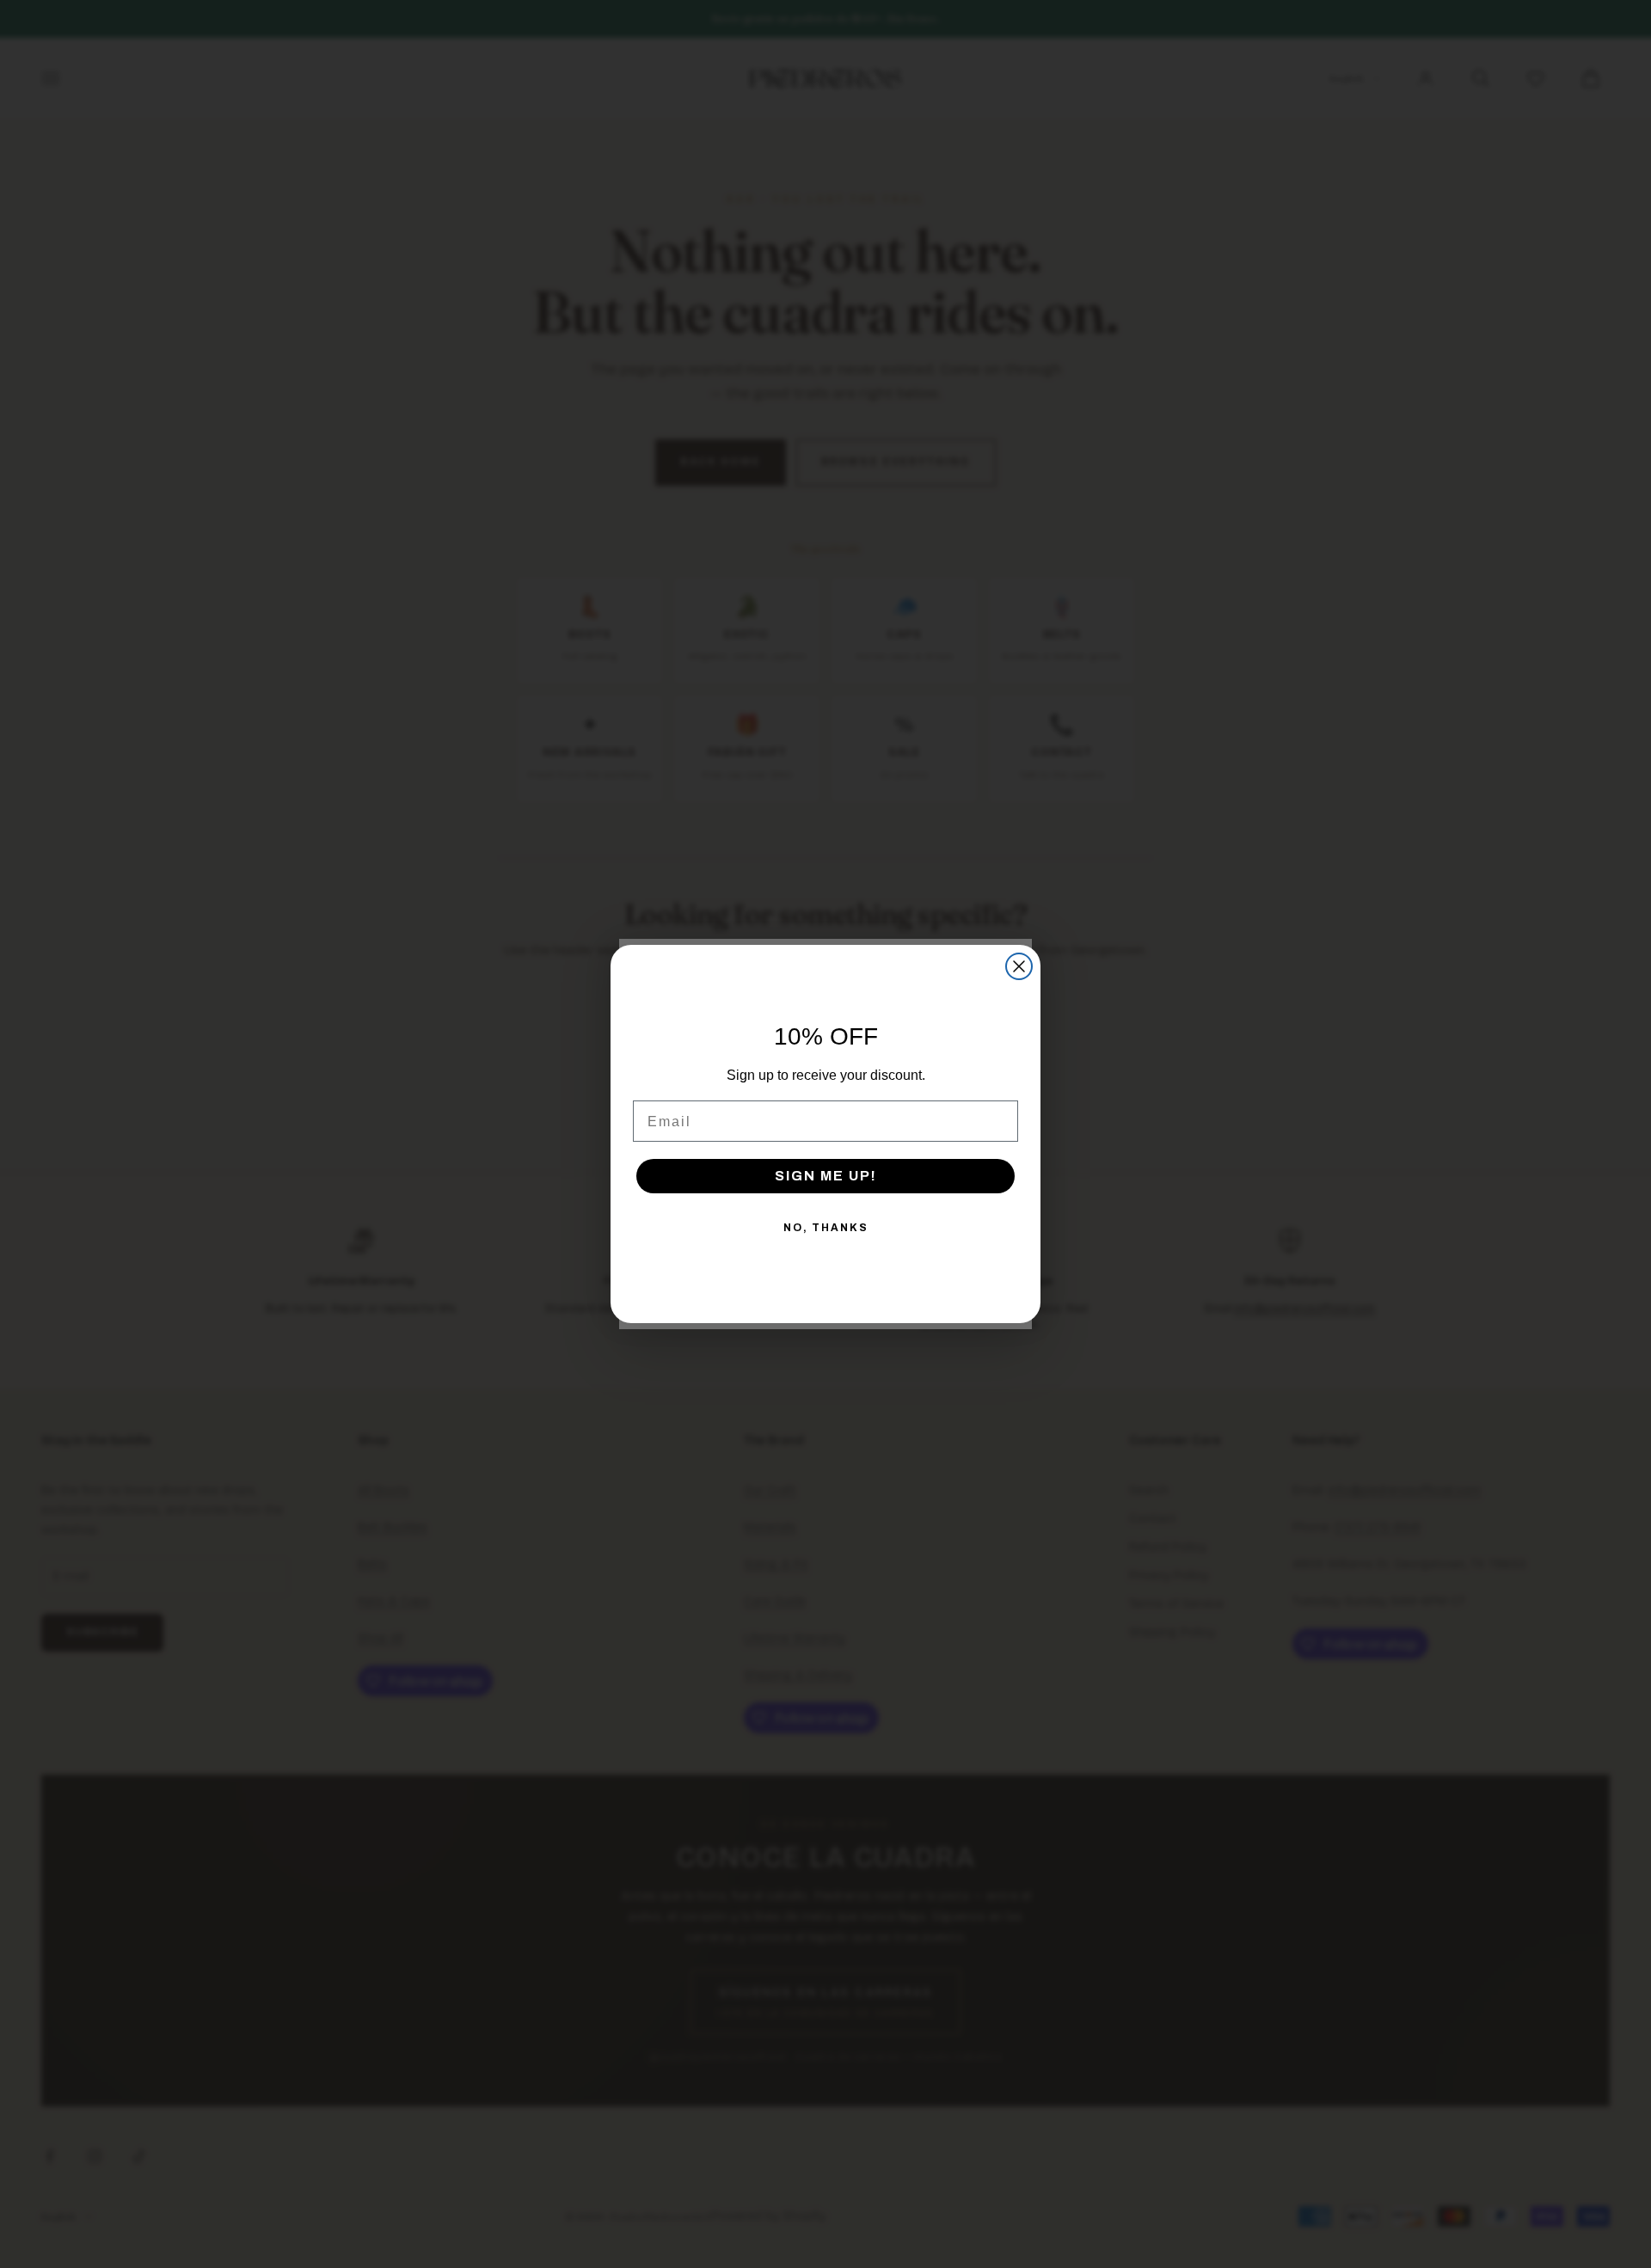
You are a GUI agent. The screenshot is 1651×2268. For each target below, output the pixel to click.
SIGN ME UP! (826, 1176)
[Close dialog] (1019, 966)
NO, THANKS (826, 1228)
